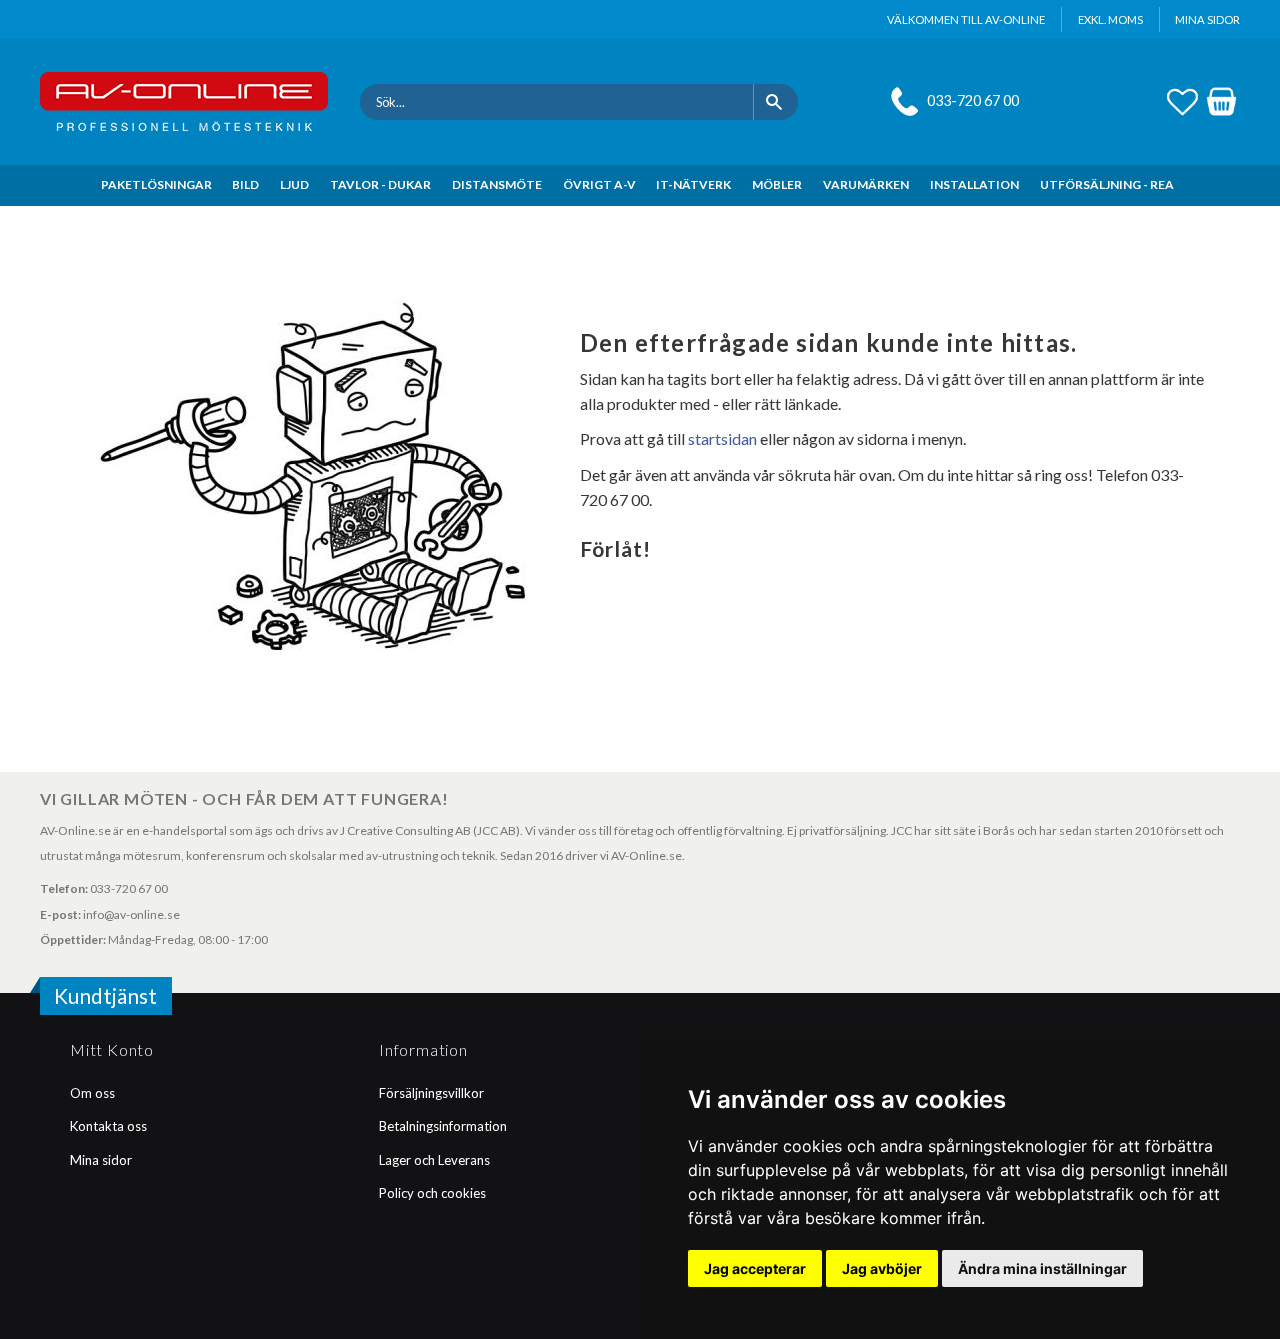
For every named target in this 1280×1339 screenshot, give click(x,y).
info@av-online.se (131, 914)
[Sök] (775, 102)
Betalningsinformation (443, 1126)
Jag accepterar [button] (755, 1268)
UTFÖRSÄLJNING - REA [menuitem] (1107, 184)
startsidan (722, 438)
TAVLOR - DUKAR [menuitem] (380, 184)
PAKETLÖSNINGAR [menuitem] (156, 184)
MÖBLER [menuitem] (777, 184)
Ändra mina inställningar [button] (1042, 1268)
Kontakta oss (108, 1126)
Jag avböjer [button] (882, 1268)
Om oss (92, 1093)
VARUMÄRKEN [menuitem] (866, 184)
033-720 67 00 (973, 100)
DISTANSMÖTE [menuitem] (497, 184)
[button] (1182, 99)
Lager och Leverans (434, 1160)
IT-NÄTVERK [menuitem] (693, 184)
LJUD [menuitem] (294, 184)
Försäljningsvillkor (431, 1093)
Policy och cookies (432, 1193)
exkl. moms (1110, 19)
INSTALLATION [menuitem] (974, 184)
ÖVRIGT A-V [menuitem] (599, 184)
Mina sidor (101, 1160)
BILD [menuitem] (245, 184)
